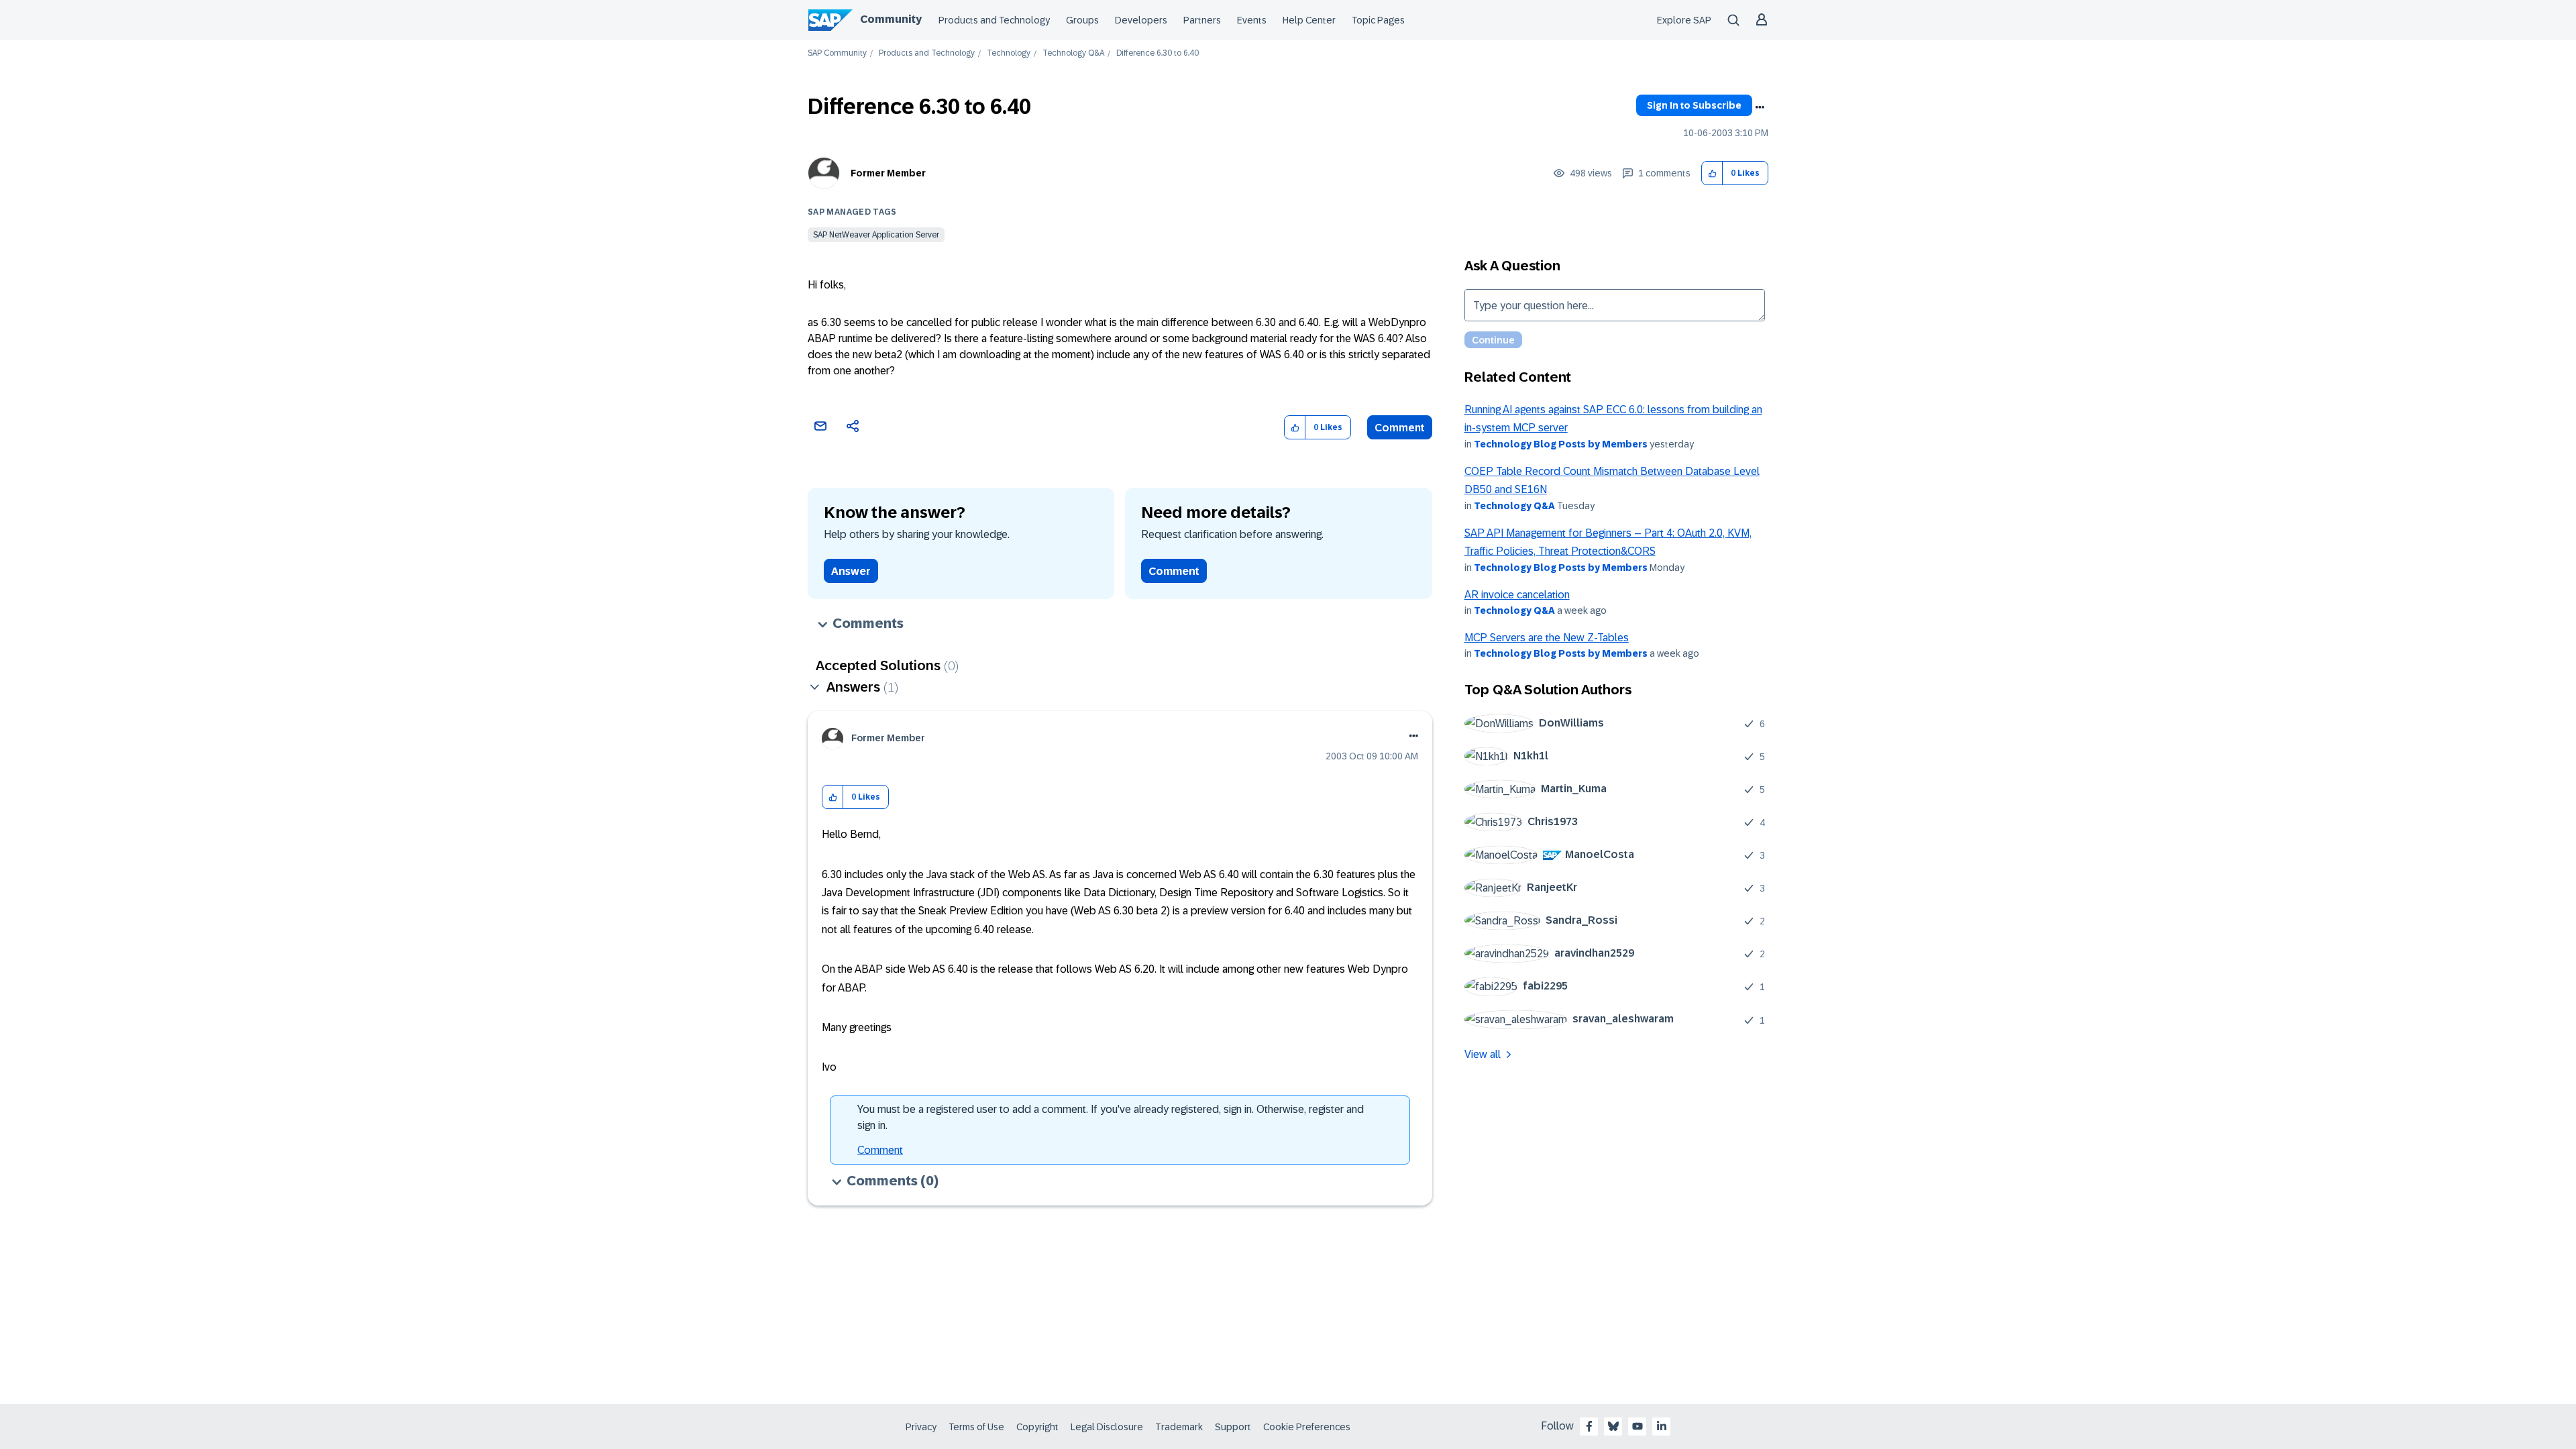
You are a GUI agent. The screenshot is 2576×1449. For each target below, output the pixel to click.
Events (1252, 20)
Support (1233, 1427)
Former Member (888, 173)
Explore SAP (1684, 20)
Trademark (1179, 1427)
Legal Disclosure (1107, 1427)
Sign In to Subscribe (1694, 105)
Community (891, 19)
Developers (1141, 20)
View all (1483, 1054)
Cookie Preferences (1307, 1427)
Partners (1202, 20)
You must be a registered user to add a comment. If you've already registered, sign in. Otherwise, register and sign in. (1111, 1117)
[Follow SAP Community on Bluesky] (1613, 1426)
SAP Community (837, 53)
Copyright (1037, 1427)
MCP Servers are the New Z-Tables (1547, 638)
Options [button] (1760, 107)
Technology (1009, 53)
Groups (1082, 20)
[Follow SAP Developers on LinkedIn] (1662, 1426)
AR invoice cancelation (1517, 595)
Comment (1400, 428)
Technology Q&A (1073, 53)
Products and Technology (994, 20)
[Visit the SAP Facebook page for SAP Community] (1589, 1426)
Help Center (1309, 20)
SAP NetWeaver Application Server (876, 235)
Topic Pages (1378, 20)
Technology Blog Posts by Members (1561, 444)
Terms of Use (976, 1427)
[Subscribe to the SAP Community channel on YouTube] (1638, 1426)
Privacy (921, 1427)
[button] (1712, 173)
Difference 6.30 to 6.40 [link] (1158, 53)
